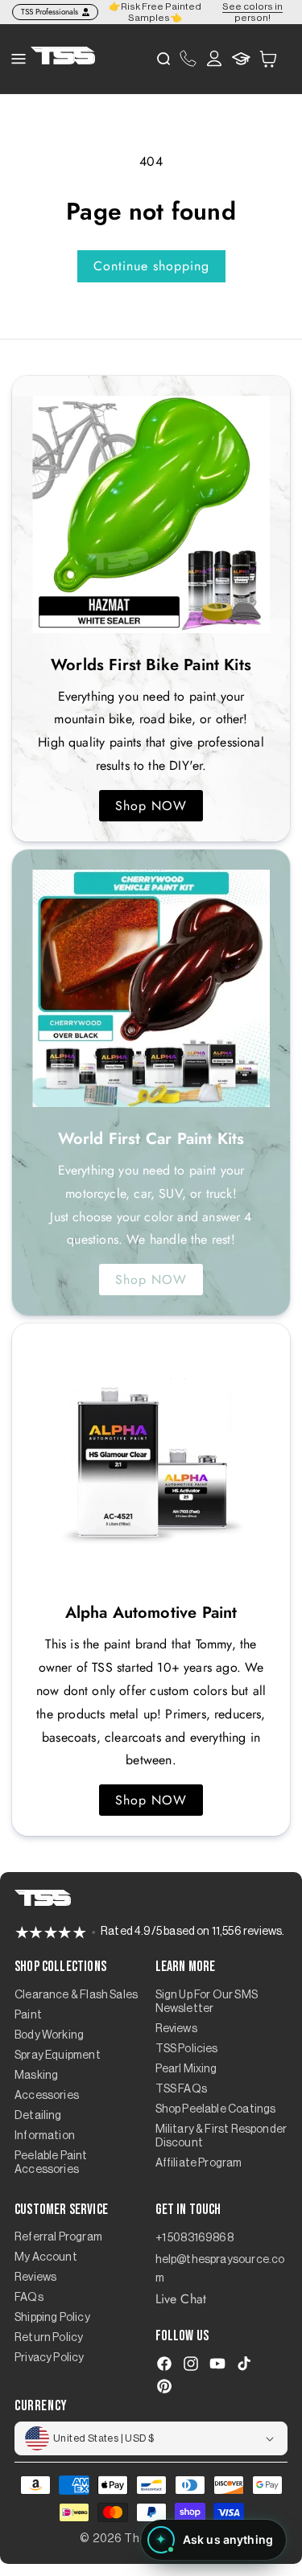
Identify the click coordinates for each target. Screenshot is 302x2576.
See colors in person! (252, 12)
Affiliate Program (199, 2163)
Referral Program (58, 2237)
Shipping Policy (52, 2318)
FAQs (29, 2298)
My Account (46, 2257)
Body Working (49, 2035)
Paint (28, 2015)
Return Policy (49, 2338)
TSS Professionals (50, 12)
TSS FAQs (181, 2089)
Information (45, 2136)
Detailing (38, 2116)
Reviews (176, 2029)
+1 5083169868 (194, 2238)
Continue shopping (151, 266)
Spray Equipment (58, 2055)
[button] (268, 58)
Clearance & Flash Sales (76, 1995)
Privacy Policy (50, 2358)
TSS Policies (187, 2049)
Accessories (47, 2096)
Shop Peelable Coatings (216, 2109)
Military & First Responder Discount (221, 2136)
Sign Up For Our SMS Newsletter (207, 2002)
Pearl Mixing (186, 2069)
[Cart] (268, 59)
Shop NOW (151, 806)
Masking (36, 2076)
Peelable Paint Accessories (51, 2163)
